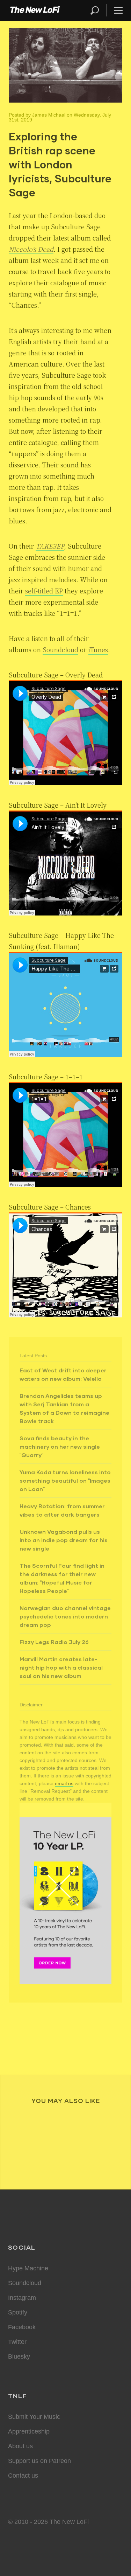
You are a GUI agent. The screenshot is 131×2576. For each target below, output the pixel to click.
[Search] (98, 10)
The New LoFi (35, 11)
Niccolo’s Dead (31, 249)
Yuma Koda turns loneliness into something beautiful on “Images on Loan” (65, 1480)
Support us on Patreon (39, 2461)
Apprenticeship (29, 2431)
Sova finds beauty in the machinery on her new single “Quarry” (60, 1446)
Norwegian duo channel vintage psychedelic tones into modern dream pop (65, 1616)
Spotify (18, 2312)
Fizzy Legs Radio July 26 (54, 1642)
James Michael (49, 115)
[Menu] (115, 10)
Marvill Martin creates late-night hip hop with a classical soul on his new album (61, 1667)
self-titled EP (44, 591)
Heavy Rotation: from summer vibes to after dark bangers (62, 1510)
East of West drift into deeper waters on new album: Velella (63, 1374)
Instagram (22, 2298)
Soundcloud (60, 649)
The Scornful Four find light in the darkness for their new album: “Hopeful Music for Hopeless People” (62, 1578)
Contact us (23, 2476)
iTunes (98, 649)
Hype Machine (28, 2268)
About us (20, 2446)
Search (95, 10)
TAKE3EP (50, 546)
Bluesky (19, 2356)
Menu (118, 10)
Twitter (17, 2342)
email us (64, 1783)
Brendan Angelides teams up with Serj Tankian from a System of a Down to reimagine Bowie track (64, 1408)
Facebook (22, 2327)
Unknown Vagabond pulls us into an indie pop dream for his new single (64, 1540)
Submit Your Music (34, 2417)
